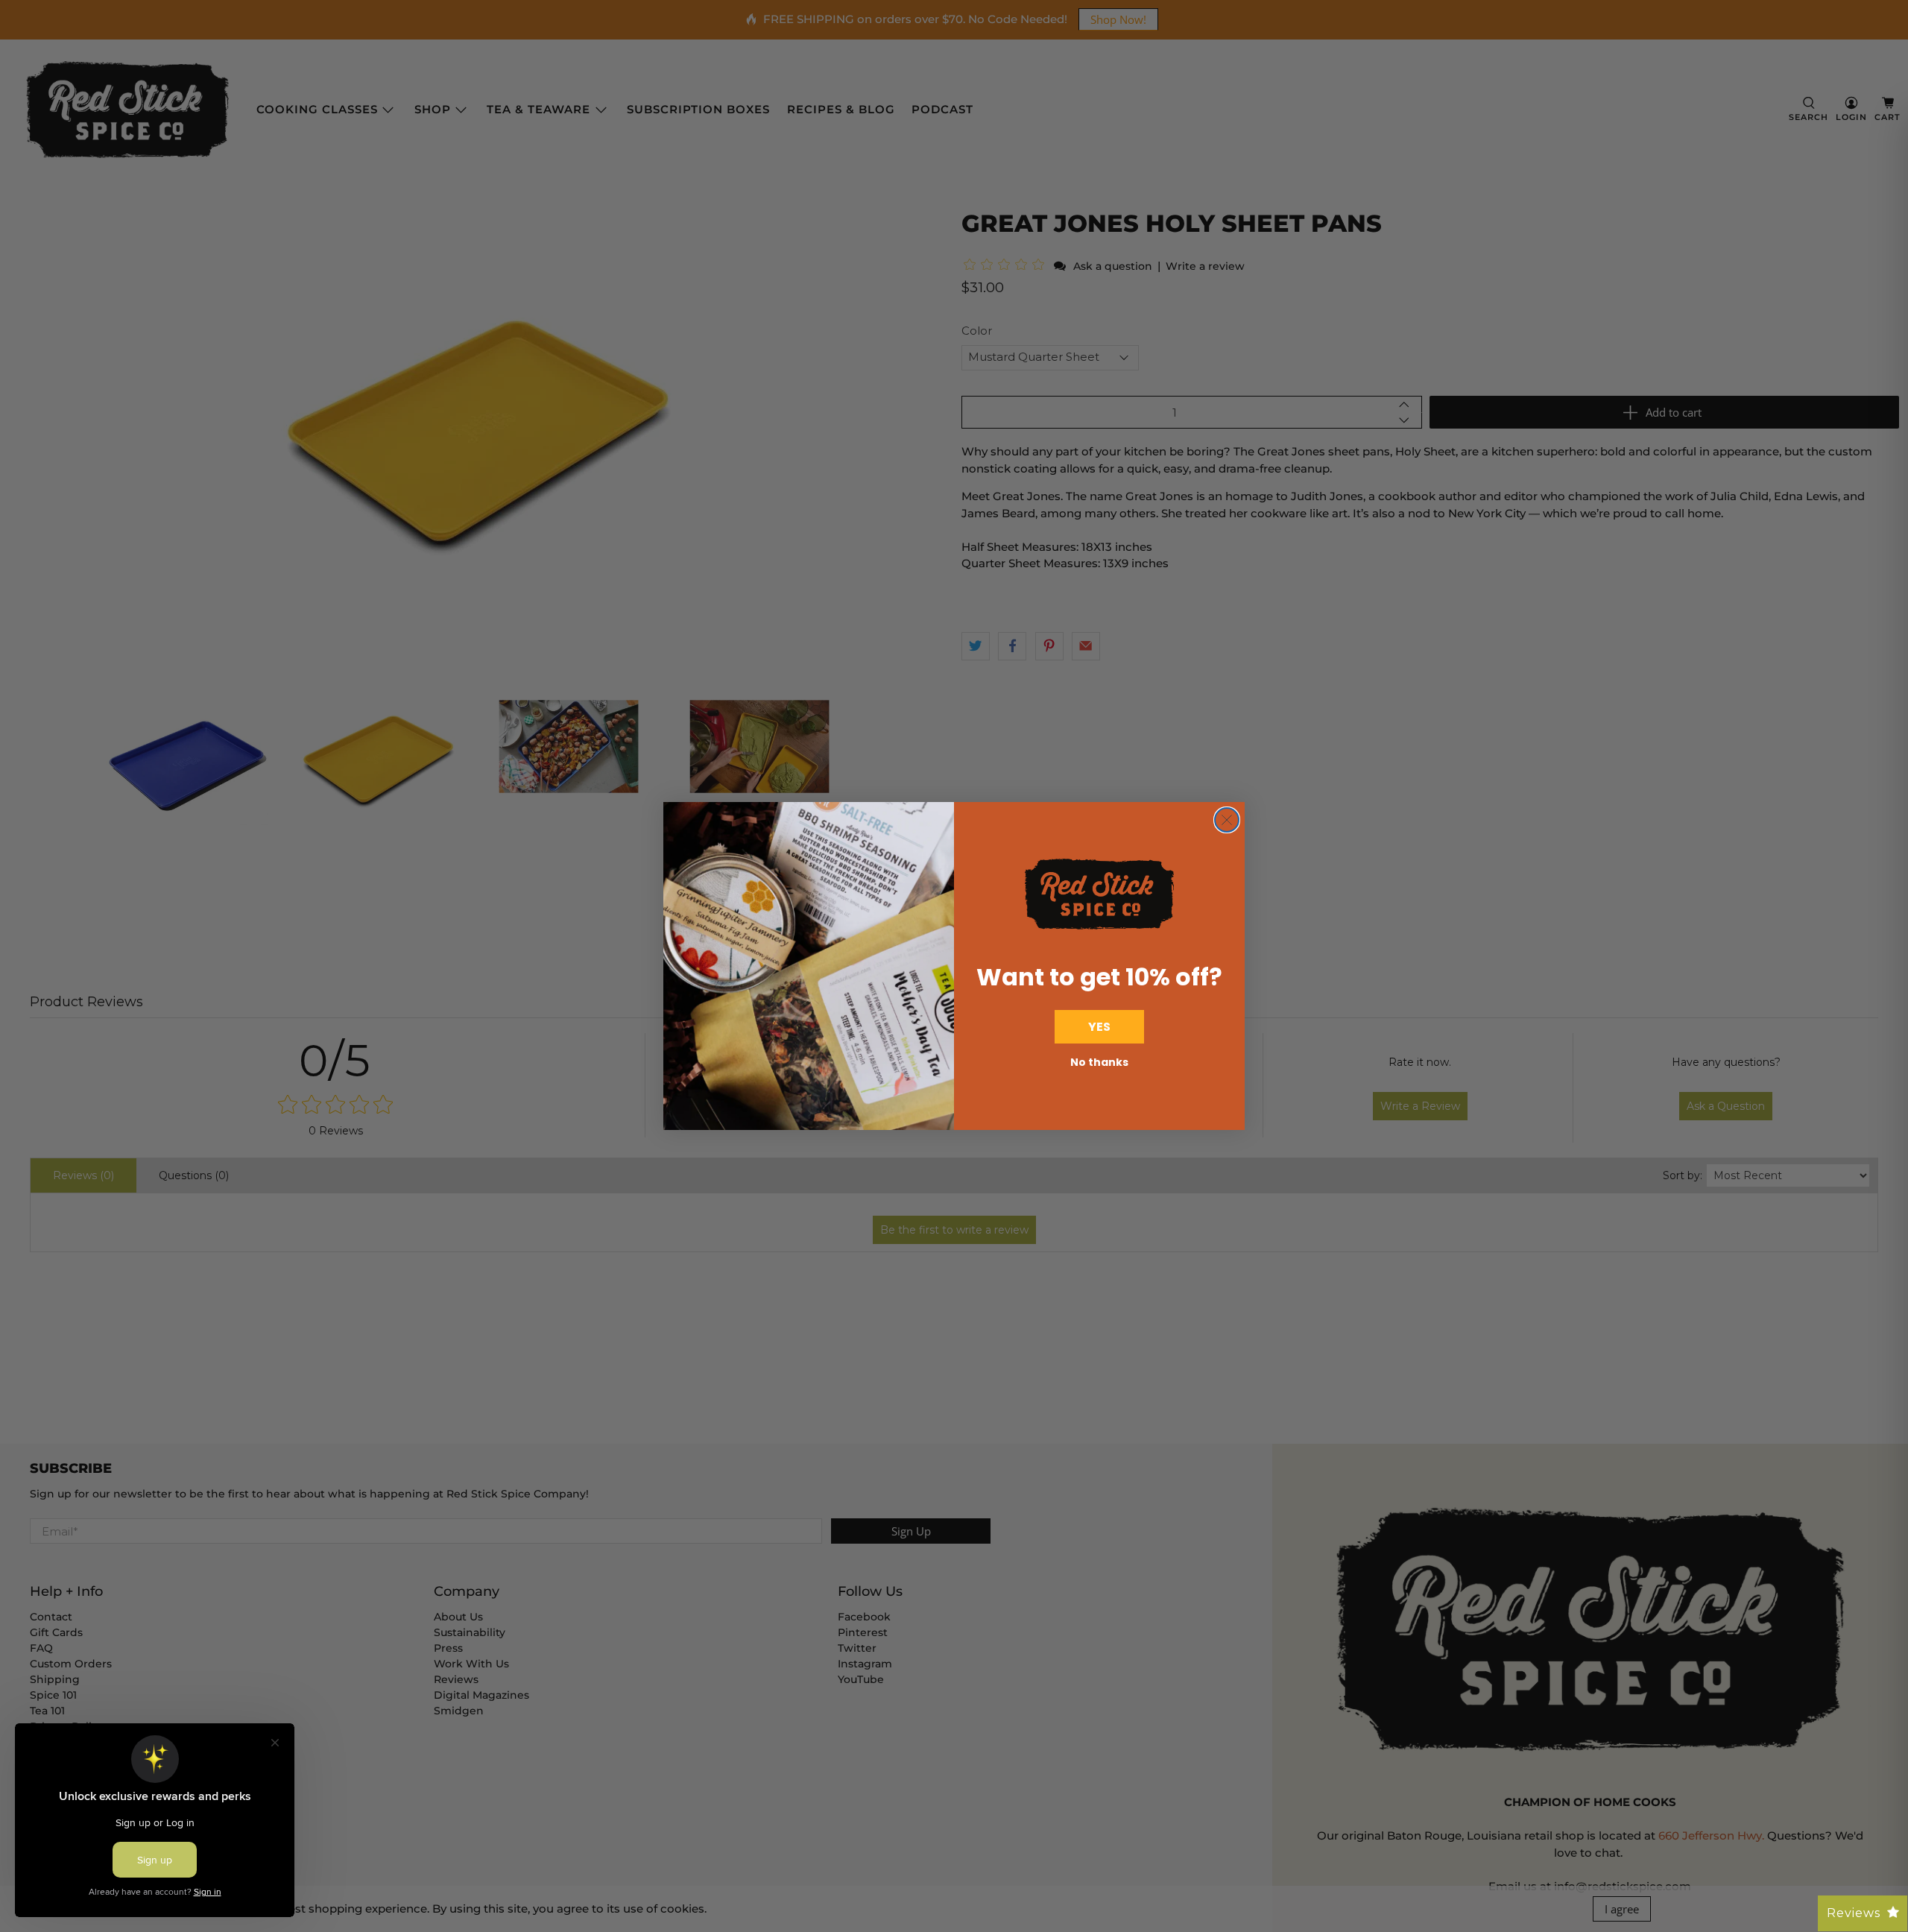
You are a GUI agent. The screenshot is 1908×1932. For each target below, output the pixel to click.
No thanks (1099, 1062)
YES (1099, 1027)
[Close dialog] (1227, 820)
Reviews (1854, 1913)
